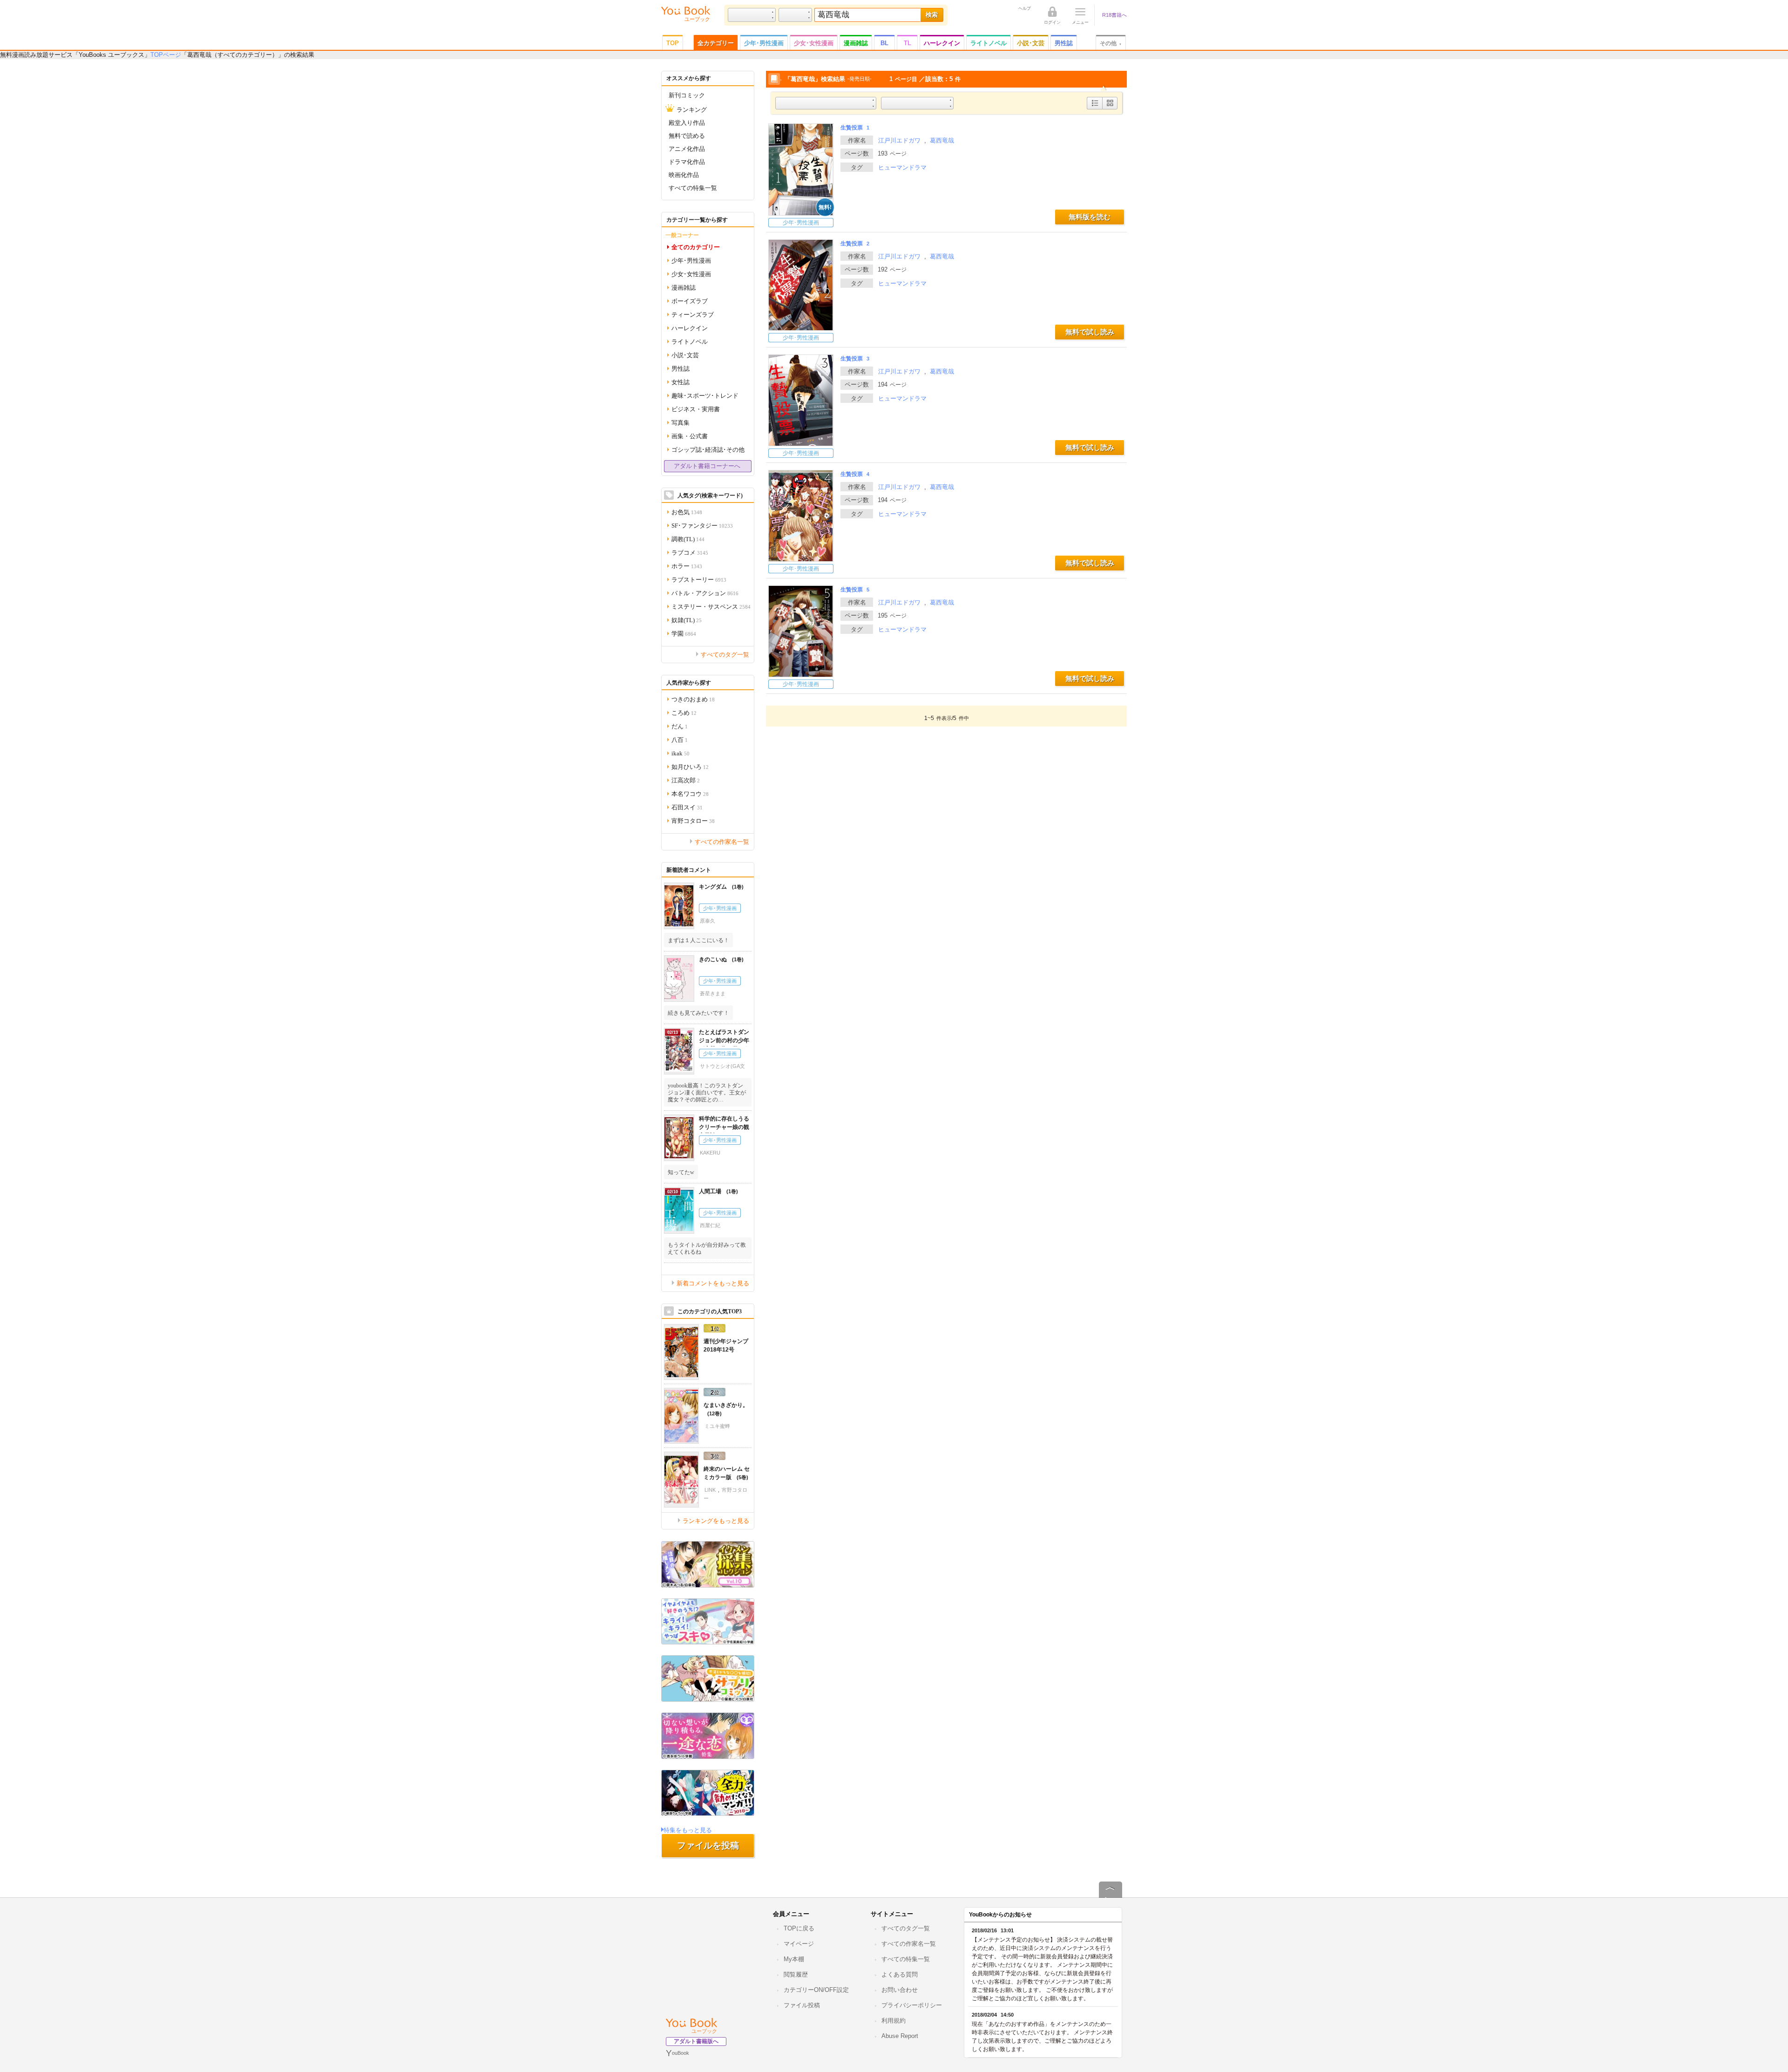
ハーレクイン (942, 43)
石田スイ (687, 807)
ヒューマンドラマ (902, 167)
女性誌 (681, 382)
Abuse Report (900, 2036)
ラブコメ (690, 552)
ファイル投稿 (802, 2005)
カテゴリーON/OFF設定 (816, 1990)
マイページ (799, 1944)
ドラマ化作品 (687, 161)
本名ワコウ (690, 793)
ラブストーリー (699, 579)
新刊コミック (687, 95)
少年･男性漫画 (764, 43)
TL (908, 43)
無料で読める (687, 135)
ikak (681, 753)
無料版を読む (1090, 217)
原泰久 (708, 921)
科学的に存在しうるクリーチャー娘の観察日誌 (724, 1127)
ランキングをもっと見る (716, 1520)
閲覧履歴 (796, 1974)
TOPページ (166, 55)
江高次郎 (686, 780)
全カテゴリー (716, 43)
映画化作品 (684, 174)
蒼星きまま (713, 993)
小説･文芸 (1031, 43)
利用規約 (894, 2021)
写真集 (681, 422)
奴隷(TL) (687, 620)
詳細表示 (1095, 109)
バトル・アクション (705, 593)
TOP (673, 43)
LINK (710, 1490)
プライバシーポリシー (912, 2005)
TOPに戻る (799, 1928)
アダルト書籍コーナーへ (707, 466)
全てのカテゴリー (696, 247)
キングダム (718, 887)
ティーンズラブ (693, 314)
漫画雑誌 (856, 43)
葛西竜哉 (942, 140)
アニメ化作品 (687, 148)
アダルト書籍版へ (696, 2041)
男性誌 (1064, 43)
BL (884, 43)
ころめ (684, 712)
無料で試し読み (1090, 332)
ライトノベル (989, 43)
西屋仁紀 (710, 1225)
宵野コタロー (693, 820)
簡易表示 (1110, 109)
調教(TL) (688, 539)
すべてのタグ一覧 (725, 654)
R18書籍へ (1114, 15)
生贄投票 (855, 128)
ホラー (687, 566)
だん (680, 726)
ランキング (692, 109)
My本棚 (794, 1959)
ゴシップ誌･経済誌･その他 (708, 449)
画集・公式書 (690, 436)
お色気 (687, 512)
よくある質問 (900, 1974)
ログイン (1052, 22)
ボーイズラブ (690, 301)
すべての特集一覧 (693, 187)
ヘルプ (1025, 8)
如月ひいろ (690, 766)
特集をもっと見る (688, 1830)
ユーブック (704, 2031)
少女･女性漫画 (814, 43)
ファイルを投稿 (708, 1845)
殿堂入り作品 (687, 122)
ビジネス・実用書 (696, 409)
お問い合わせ (900, 1990)
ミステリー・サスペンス (711, 606)
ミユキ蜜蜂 (717, 1426)
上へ (1111, 1897)
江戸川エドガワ (899, 140)
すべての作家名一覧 (722, 841)
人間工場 (715, 1191)
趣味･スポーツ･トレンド (705, 395)
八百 (680, 739)
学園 (684, 633)
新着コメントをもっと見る (713, 1283)
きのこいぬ (718, 959)
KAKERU (710, 1153)
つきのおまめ (693, 699)
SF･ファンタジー (702, 525)
